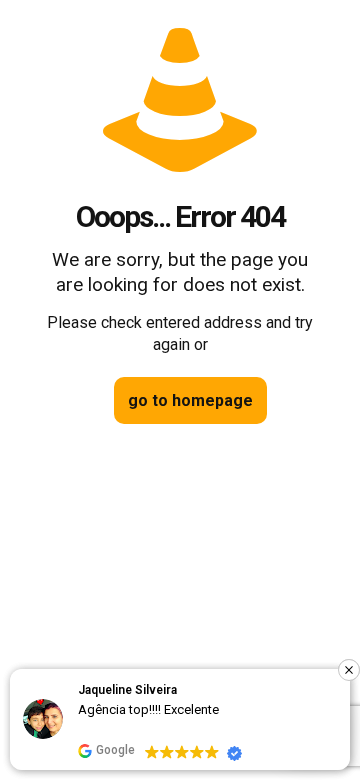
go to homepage (190, 400)
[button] (349, 670)
